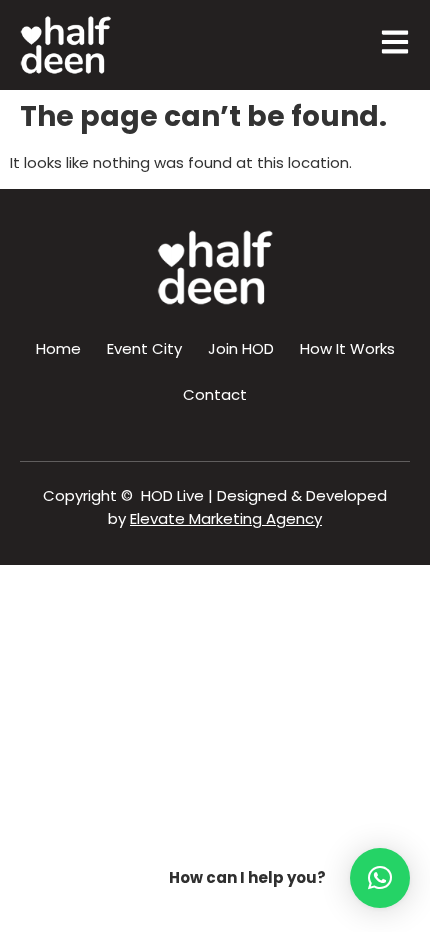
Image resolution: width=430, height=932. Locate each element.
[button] (380, 878)
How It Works (347, 348)
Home (58, 348)
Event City (144, 348)
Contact (215, 394)
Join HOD (241, 348)
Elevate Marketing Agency (226, 518)
